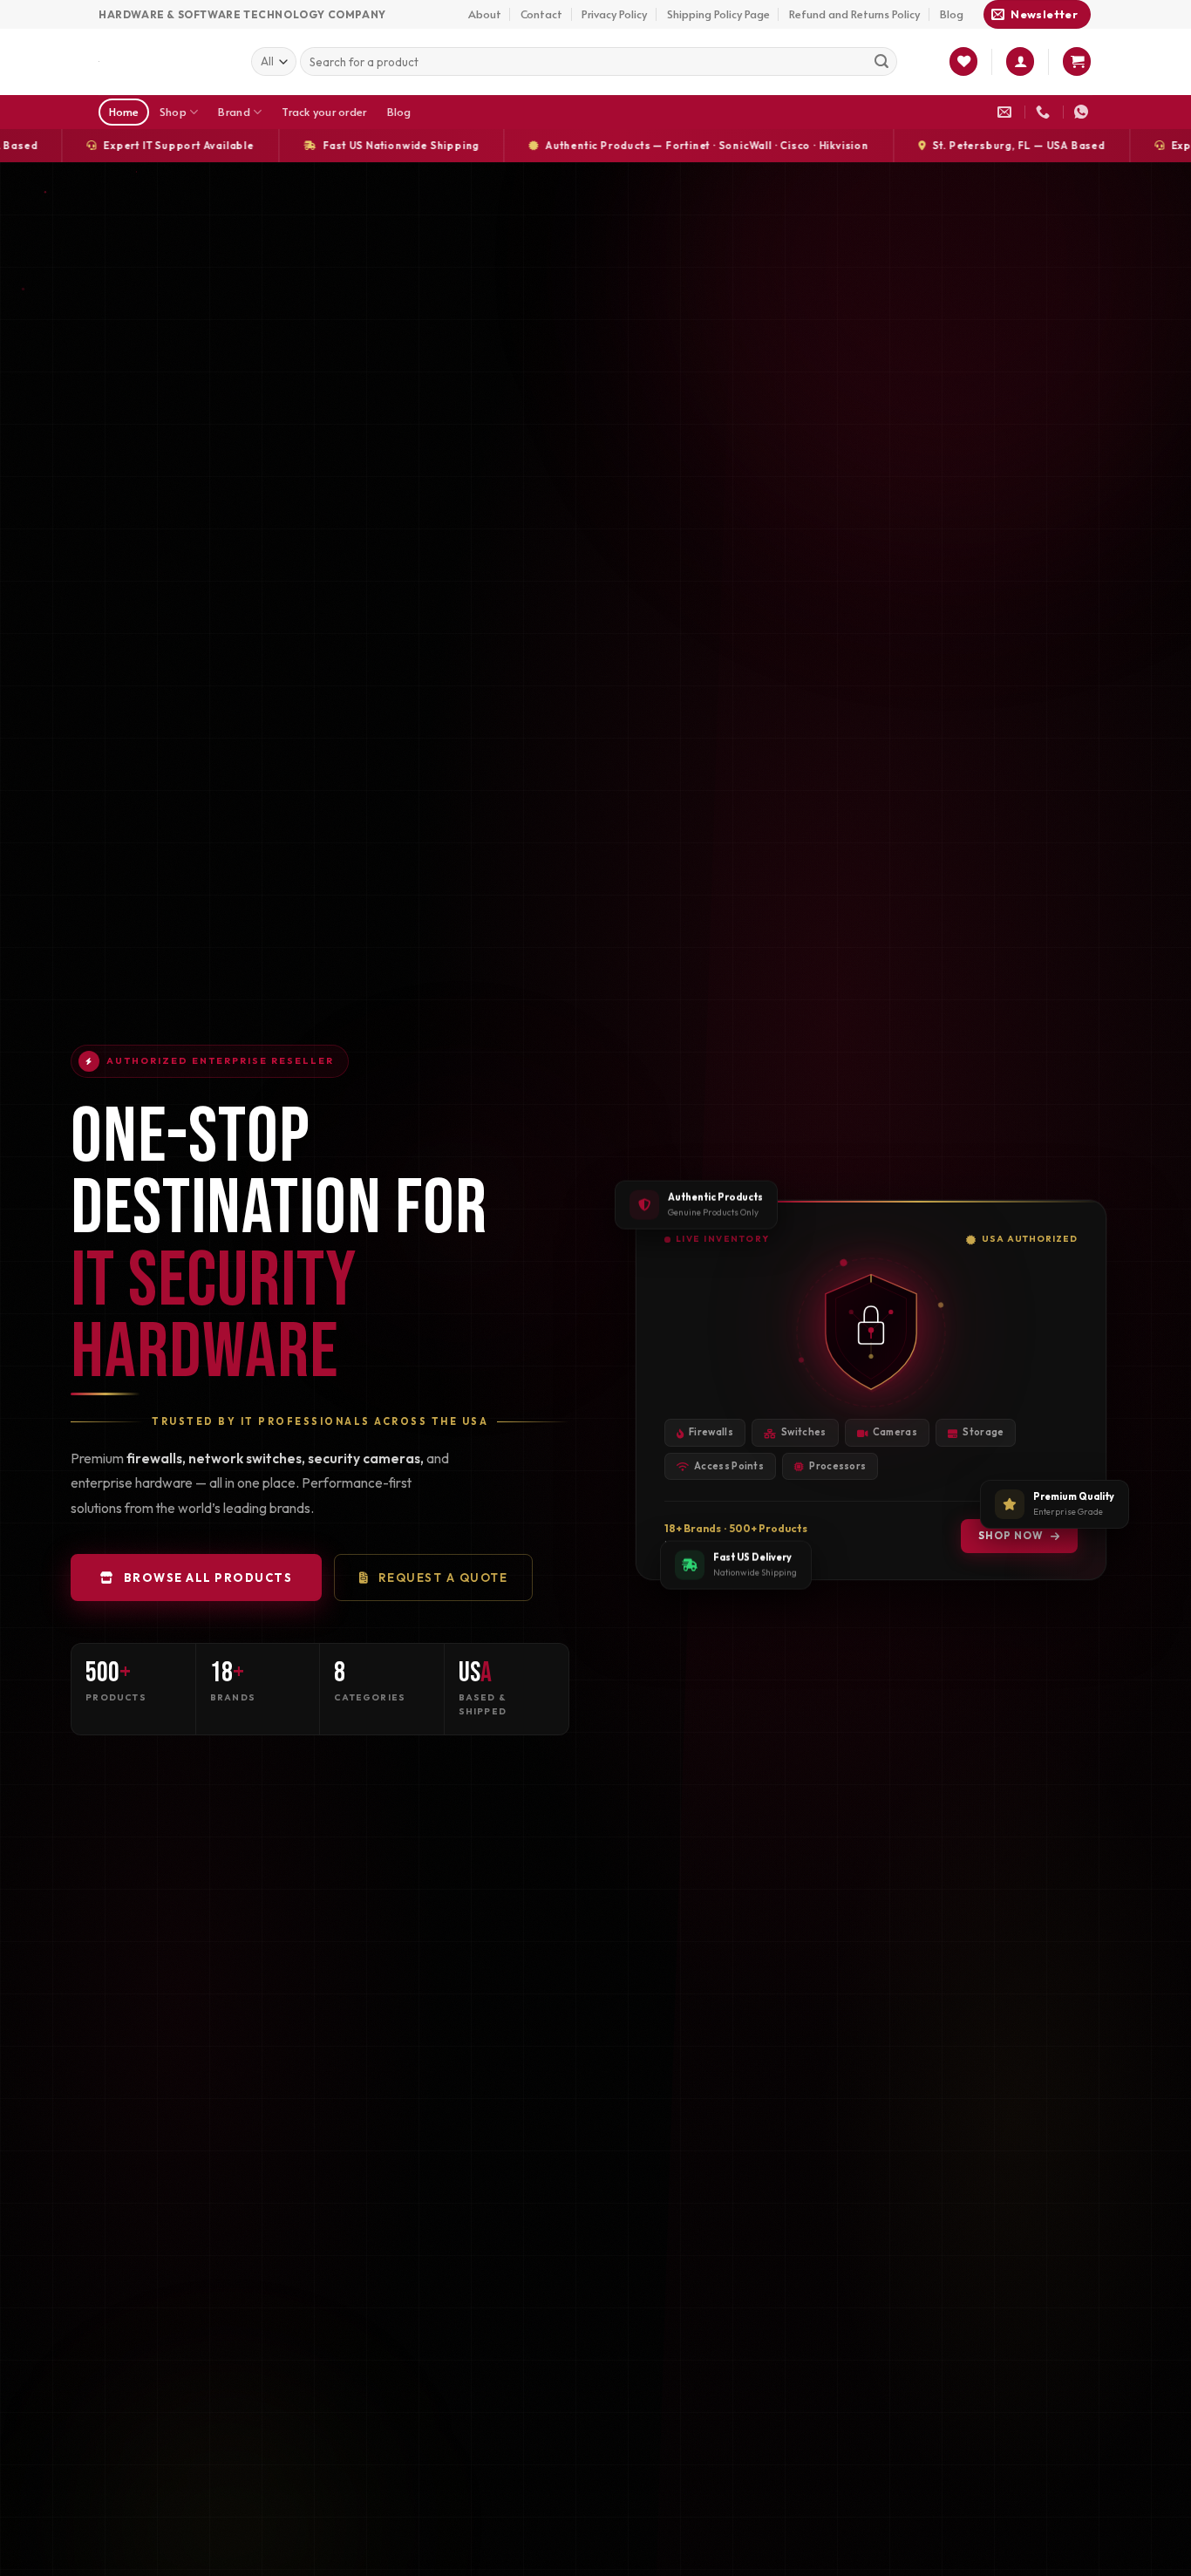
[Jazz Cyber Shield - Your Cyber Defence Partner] (162, 62)
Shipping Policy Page (718, 14)
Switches (803, 1432)
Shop (173, 112)
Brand (234, 112)
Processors (837, 1466)
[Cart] (1077, 61)
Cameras (895, 1432)
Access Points (729, 1466)
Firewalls (711, 1432)
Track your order (324, 112)
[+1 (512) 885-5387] (1045, 112)
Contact (541, 14)
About (485, 14)
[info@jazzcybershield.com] (1007, 112)
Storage (983, 1432)
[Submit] (881, 62)
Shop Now (1011, 1535)
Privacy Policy (614, 14)
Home (124, 112)
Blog (952, 14)
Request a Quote (443, 1578)
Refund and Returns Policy (854, 14)
